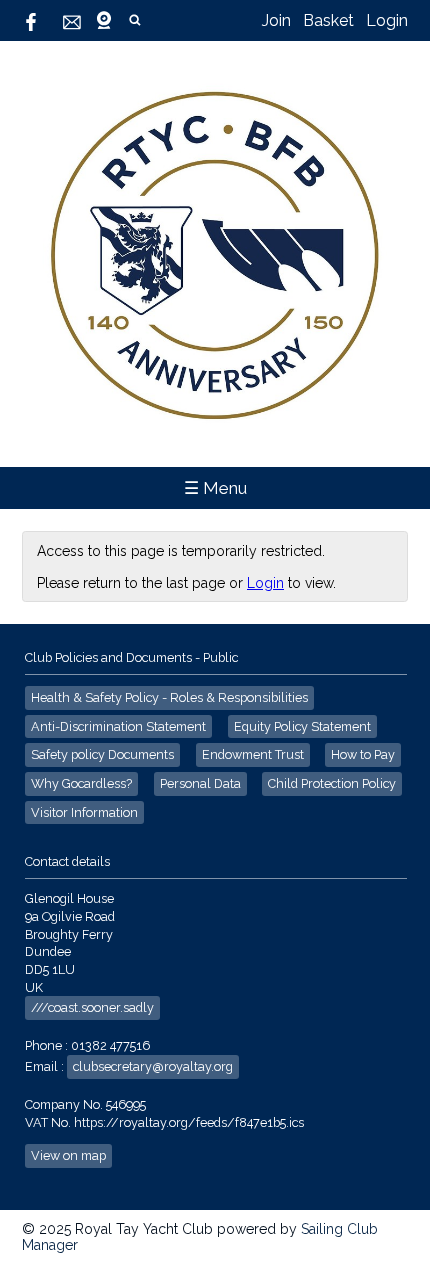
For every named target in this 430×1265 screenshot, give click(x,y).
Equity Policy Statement (302, 726)
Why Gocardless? (81, 783)
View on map (68, 1155)
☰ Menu (215, 488)
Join (276, 20)
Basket (328, 20)
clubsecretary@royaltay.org (153, 1066)
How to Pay (363, 754)
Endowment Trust (253, 754)
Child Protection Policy (332, 783)
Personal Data (200, 783)
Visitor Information (84, 812)
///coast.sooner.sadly (92, 1007)
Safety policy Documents (102, 754)
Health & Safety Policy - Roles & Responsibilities (169, 697)
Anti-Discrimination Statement (118, 726)
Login (387, 20)
